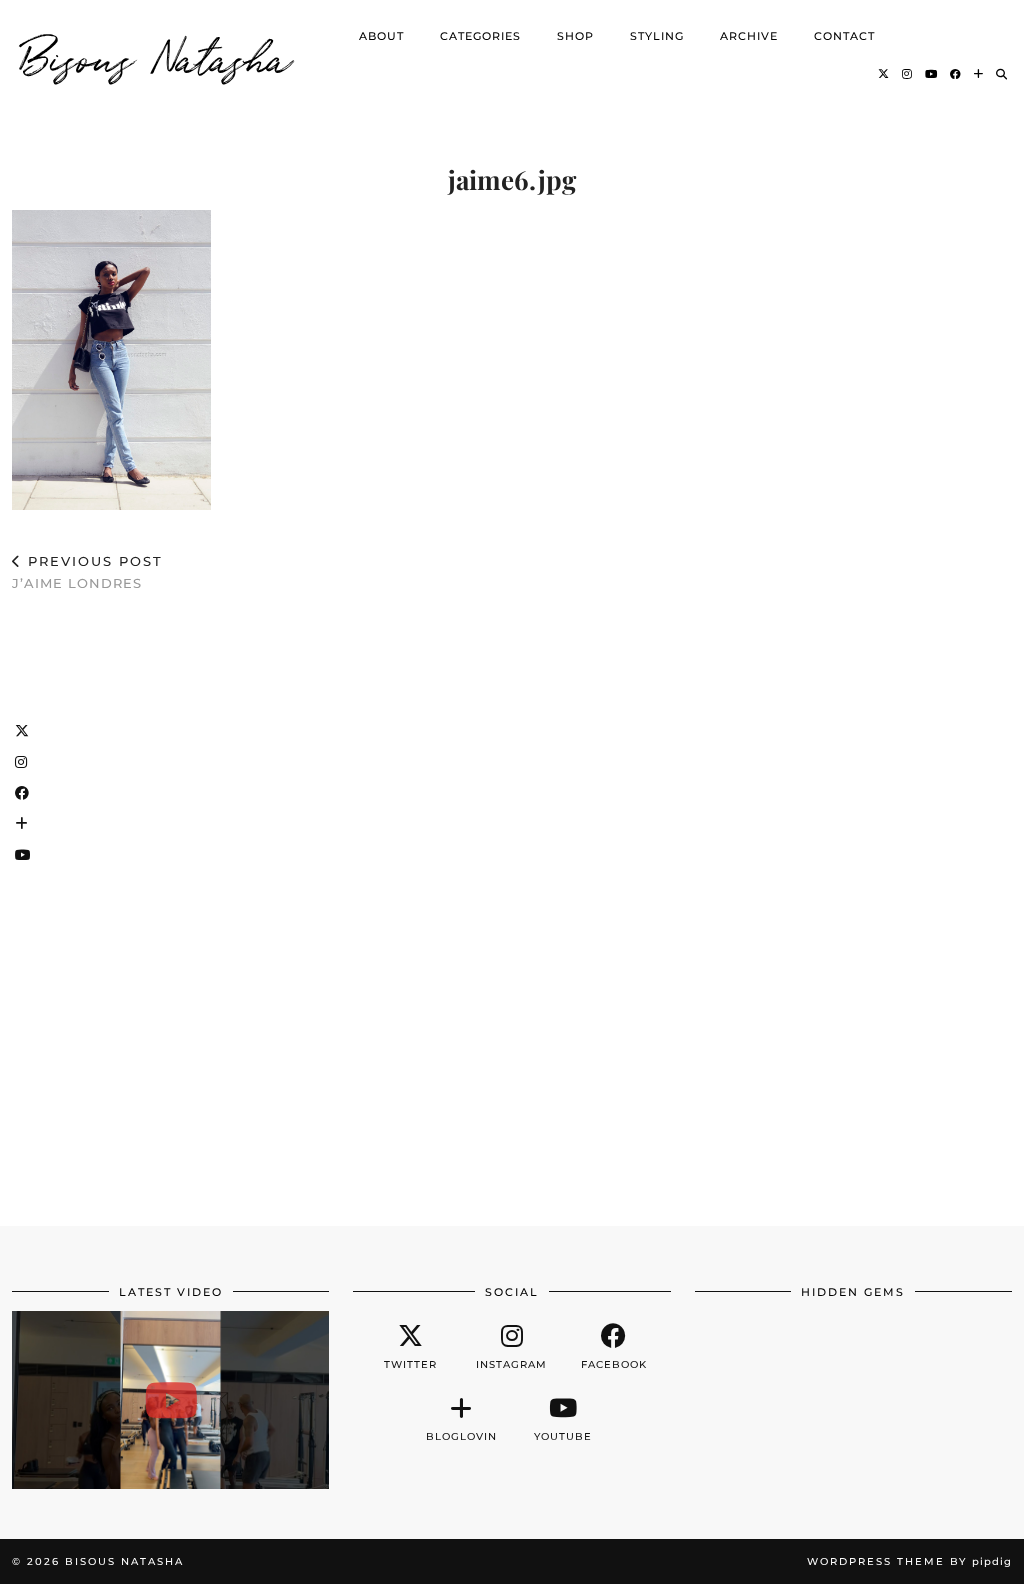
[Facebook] (956, 74)
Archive (749, 36)
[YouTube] (931, 74)
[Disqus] (512, 900)
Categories (480, 36)
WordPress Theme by (909, 1561)
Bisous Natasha (157, 55)
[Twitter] (884, 74)
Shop (575, 36)
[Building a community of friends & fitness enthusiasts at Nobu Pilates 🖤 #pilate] (170, 1400)
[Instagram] (907, 74)
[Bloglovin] (979, 74)
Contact (844, 36)
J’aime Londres (87, 572)
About (381, 36)
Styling (657, 36)
